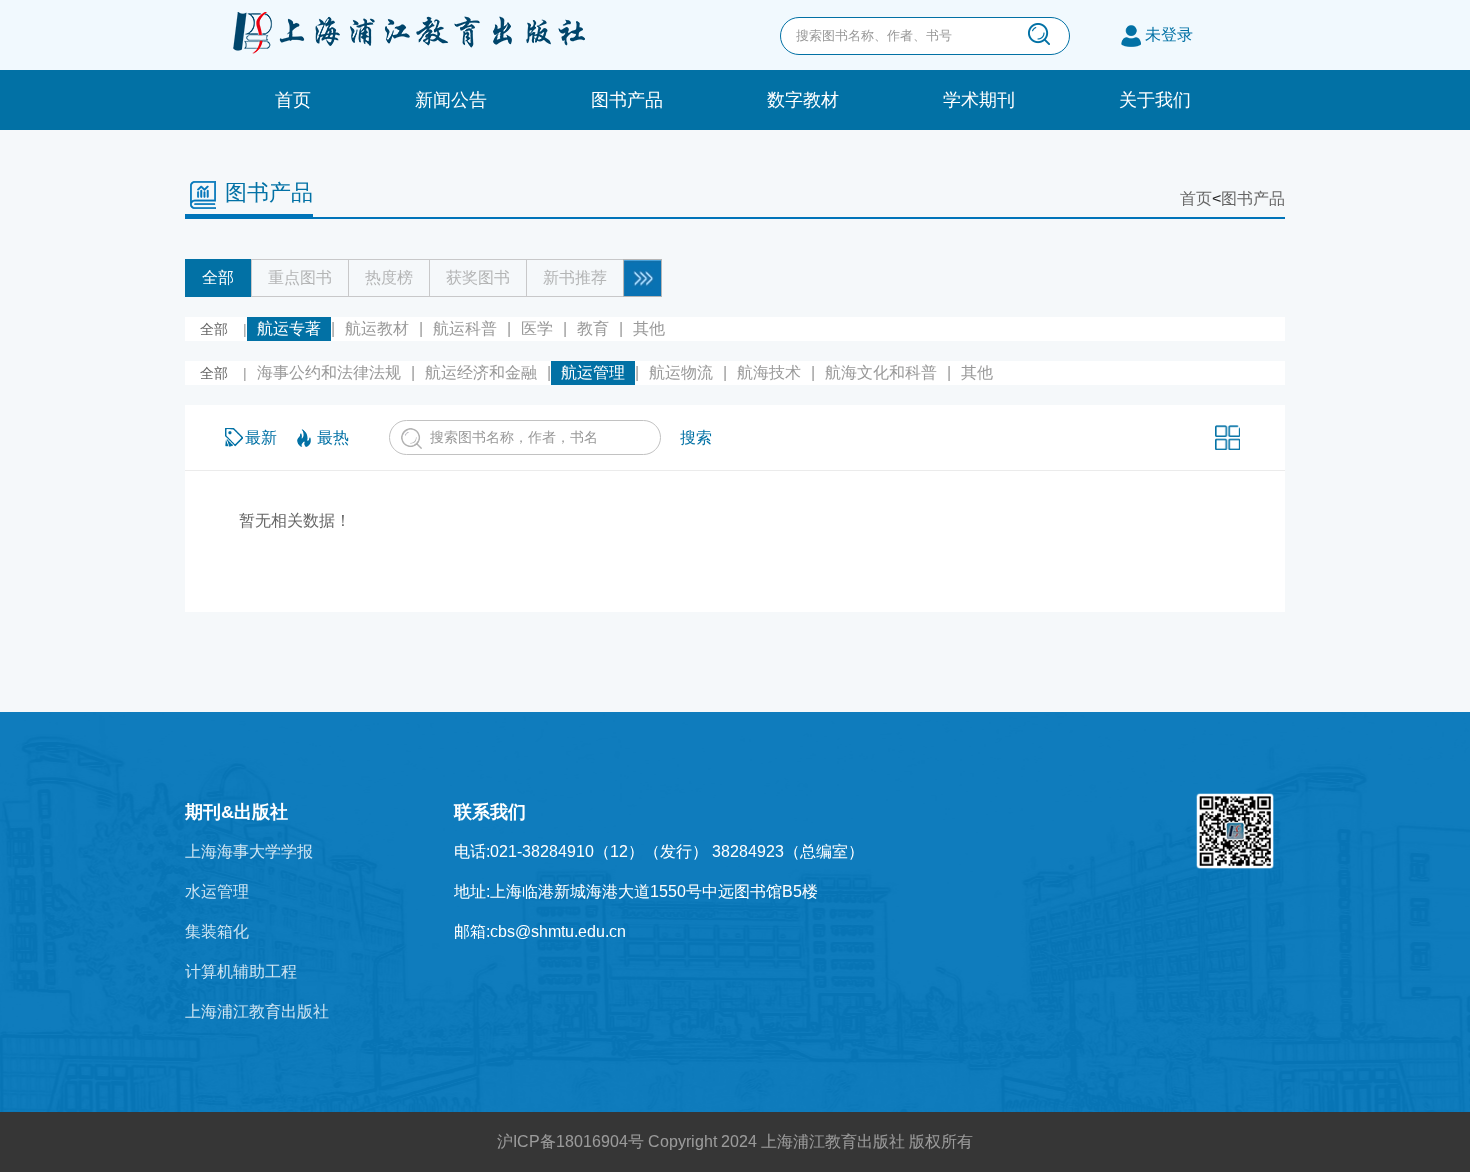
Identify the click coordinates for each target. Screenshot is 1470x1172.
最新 (261, 437)
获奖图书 (478, 277)
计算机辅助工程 (241, 971)
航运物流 (681, 372)
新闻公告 (451, 100)
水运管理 (217, 891)
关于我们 (1155, 100)
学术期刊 (979, 100)
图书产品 (627, 100)
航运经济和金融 (481, 372)
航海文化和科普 (881, 372)
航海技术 (769, 372)
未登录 (1169, 34)
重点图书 (300, 277)
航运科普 (465, 328)
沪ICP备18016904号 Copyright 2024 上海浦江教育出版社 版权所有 (735, 1141)
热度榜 (389, 277)
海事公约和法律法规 (329, 372)
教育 (593, 328)
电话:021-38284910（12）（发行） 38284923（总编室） (659, 851)
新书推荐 (575, 277)
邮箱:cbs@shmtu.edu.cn (540, 931)
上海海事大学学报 (249, 851)
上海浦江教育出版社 (257, 1011)
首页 (293, 100)
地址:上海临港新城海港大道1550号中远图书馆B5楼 (636, 891)
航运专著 (289, 328)
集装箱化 (217, 931)
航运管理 (593, 372)
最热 (333, 437)
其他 (649, 328)
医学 (537, 328)
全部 (218, 277)
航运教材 (377, 328)
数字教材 (803, 100)
